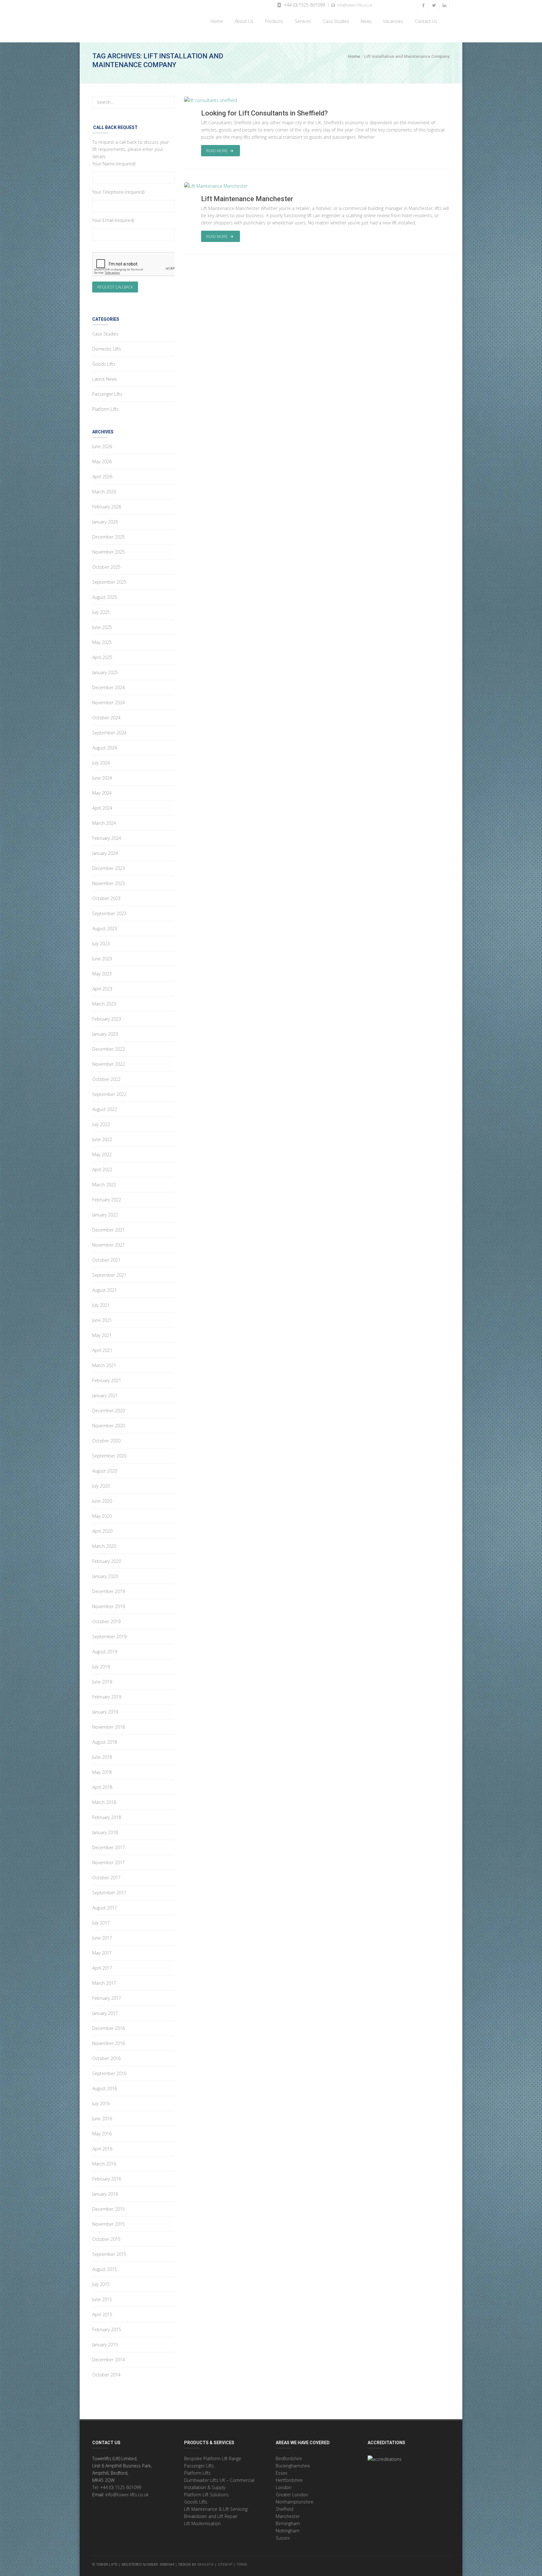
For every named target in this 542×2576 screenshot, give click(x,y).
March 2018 (104, 1802)
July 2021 (101, 1305)
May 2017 (102, 1953)
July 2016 (101, 2104)
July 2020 (101, 1486)
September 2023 (109, 913)
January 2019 (105, 1712)
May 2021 (102, 1335)
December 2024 (109, 687)
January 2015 (105, 2345)
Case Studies (335, 21)
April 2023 (102, 989)
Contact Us (425, 21)
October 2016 (106, 2058)
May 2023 (102, 974)
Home (215, 21)
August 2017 (105, 1908)
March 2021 (104, 1365)
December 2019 (109, 1591)
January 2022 (105, 1215)
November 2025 (109, 552)
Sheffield (284, 2509)
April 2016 (102, 2149)
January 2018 (105, 1832)
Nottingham (288, 2531)
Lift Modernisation (202, 2523)
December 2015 (109, 2209)
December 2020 (109, 1411)
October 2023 (106, 898)
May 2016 (102, 2134)
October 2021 (106, 1260)
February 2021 (107, 1380)
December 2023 (109, 868)
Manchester (288, 2516)
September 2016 (109, 2073)
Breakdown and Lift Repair (211, 2516)
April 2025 (102, 657)
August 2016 (105, 2088)
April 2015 (102, 2314)
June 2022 (102, 1139)
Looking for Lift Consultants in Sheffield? (264, 113)
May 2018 (102, 1772)
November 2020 (109, 1426)
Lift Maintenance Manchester (247, 199)
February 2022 (107, 1200)
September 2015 (109, 2254)
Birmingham (288, 2523)
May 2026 (102, 462)
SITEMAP (225, 2564)
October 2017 (106, 1878)
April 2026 (102, 477)
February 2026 (107, 507)
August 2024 (105, 748)
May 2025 (102, 642)
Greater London (292, 2495)
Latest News (105, 379)
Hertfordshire (289, 2480)
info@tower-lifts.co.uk (354, 5)
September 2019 (109, 1637)
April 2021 (102, 1350)
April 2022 (102, 1170)
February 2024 (107, 838)
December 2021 (109, 1230)
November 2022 (109, 1064)
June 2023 (102, 959)
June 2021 (102, 1320)
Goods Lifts (104, 364)
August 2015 (105, 2269)
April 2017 (102, 1968)
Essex (282, 2473)
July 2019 (101, 1667)
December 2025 (109, 537)
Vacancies (393, 21)
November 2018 (109, 1727)
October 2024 (106, 718)
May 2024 (102, 793)
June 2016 (102, 2119)
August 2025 (105, 597)
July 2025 (101, 612)
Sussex (283, 2538)
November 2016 (109, 2043)
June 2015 (102, 2299)
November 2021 (109, 1245)
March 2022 (104, 1185)
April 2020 (102, 1531)
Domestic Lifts (107, 349)
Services (302, 21)
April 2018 (102, 1787)
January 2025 (105, 672)
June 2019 (102, 1682)
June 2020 (102, 1501)
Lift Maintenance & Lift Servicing (216, 2509)
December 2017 (109, 1847)
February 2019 (107, 1697)
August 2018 (105, 1742)
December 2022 (109, 1049)
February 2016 (107, 2179)
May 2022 (102, 1154)
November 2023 (109, 883)
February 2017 (107, 1998)
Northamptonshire (295, 2502)
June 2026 (102, 446)
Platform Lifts (106, 409)
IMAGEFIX (206, 2564)
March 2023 (104, 1004)
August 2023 (105, 928)
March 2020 (104, 1546)
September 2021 (109, 1275)
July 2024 (101, 763)
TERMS (242, 2564)
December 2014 (109, 2360)
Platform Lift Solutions (206, 2495)
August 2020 (105, 1471)
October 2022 (106, 1079)
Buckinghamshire (293, 2466)
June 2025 (102, 627)
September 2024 (109, 733)
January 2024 (105, 853)
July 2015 (101, 2284)
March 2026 (104, 492)
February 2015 (107, 2329)
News (365, 21)
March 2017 (104, 1983)
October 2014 (106, 2375)
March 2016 (104, 2164)
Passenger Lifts (107, 394)
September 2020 (109, 1456)
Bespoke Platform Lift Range (213, 2458)
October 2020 (106, 1441)
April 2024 (102, 808)
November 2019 (109, 1606)
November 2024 (109, 703)
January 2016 (105, 2194)
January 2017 (105, 2013)
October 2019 (106, 1621)
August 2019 (105, 1652)
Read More (217, 151)
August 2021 (105, 1290)
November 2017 (109, 1862)
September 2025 (109, 582)
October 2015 (106, 2239)
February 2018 (107, 1817)
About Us (243, 21)
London (284, 2487)
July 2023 (101, 944)
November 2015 (109, 2224)
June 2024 (102, 778)
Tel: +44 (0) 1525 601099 (117, 2487)
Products (273, 21)
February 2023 (107, 1019)
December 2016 (109, 2028)
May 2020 (102, 1516)
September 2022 (109, 1094)
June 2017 (102, 1938)
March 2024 (104, 823)
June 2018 (102, 1757)
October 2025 (106, 567)
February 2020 (107, 1561)
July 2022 (101, 1124)
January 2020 (105, 1576)
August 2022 (105, 1109)
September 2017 (109, 1893)
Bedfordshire (289, 2458)
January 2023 (105, 1034)
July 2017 (101, 1923)
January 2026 (105, 522)
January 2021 (105, 1395)
